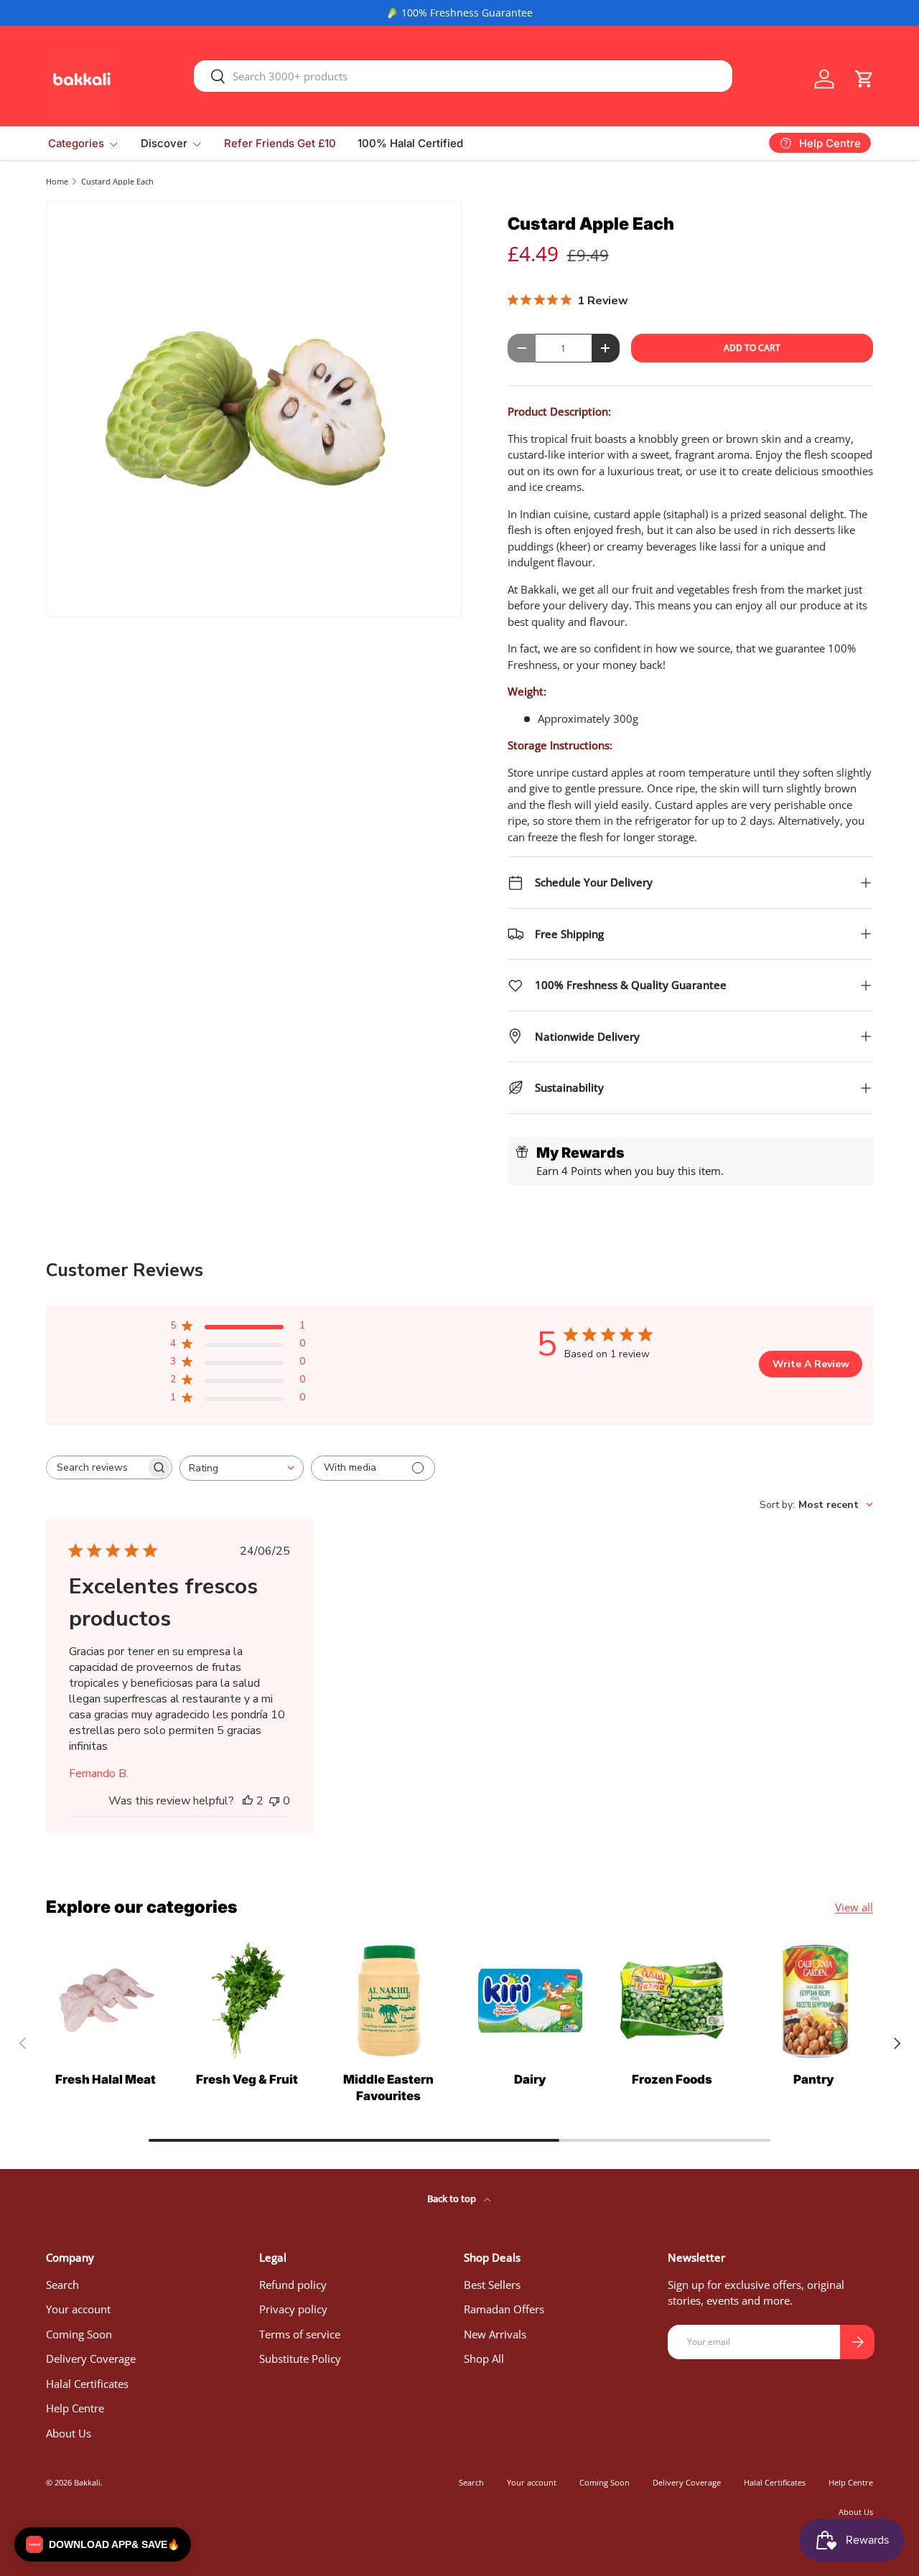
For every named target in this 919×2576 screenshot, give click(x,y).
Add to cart (752, 348)
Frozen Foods (672, 2079)
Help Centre (75, 2408)
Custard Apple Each (117, 181)
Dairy (530, 2079)
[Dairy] (530, 2001)
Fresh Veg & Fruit (247, 2079)
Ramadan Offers (504, 2309)
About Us (69, 2433)
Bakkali (87, 2482)
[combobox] (463, 76)
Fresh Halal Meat (106, 2079)
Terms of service (300, 2334)
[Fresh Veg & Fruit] (247, 2001)
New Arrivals (495, 2334)
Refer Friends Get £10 (280, 143)
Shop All (484, 2359)
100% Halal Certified (410, 143)
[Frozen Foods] (672, 2001)
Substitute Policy (300, 2359)
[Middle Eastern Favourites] (389, 2001)
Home (57, 181)
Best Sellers (492, 2285)
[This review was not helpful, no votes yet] (274, 1801)
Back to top (453, 2198)
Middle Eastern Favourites (388, 2088)
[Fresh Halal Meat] (105, 2001)
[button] (864, 79)
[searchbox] (96, 1467)
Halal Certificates (87, 2384)
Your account (78, 2309)
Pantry (814, 2079)
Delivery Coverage (91, 2359)
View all (854, 1907)
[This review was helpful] (248, 1801)
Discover (164, 143)
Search (62, 2285)
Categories (76, 143)
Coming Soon (79, 2334)
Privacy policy (293, 2309)
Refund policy (293, 2285)
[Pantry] (814, 2001)
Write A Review (811, 1364)
